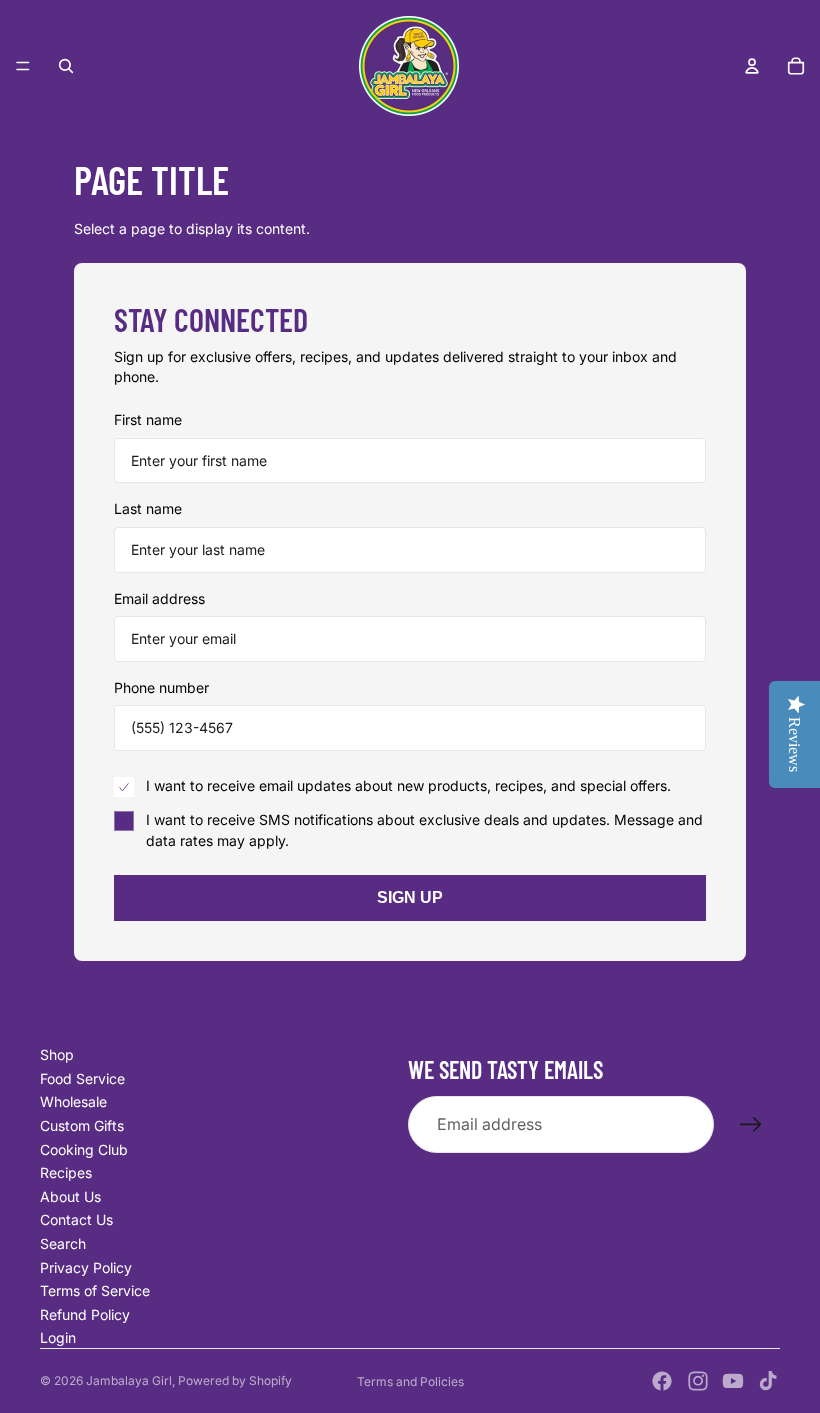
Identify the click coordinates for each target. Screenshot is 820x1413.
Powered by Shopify (235, 1380)
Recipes (66, 1172)
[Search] (66, 66)
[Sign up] (751, 1125)
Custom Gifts (82, 1125)
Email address (159, 598)
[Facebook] (662, 1381)
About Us (70, 1196)
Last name (148, 508)
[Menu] (23, 66)
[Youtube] (733, 1381)
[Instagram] (698, 1381)
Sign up (410, 897)
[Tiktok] (768, 1381)
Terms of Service (95, 1290)
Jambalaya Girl (129, 1380)
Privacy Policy (86, 1267)
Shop (57, 1054)
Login (58, 1337)
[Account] (752, 66)
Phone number (161, 687)
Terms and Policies (410, 1381)
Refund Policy (85, 1314)
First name (148, 419)
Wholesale (73, 1101)
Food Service (82, 1078)
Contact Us (76, 1219)
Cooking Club (84, 1149)
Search (63, 1243)
